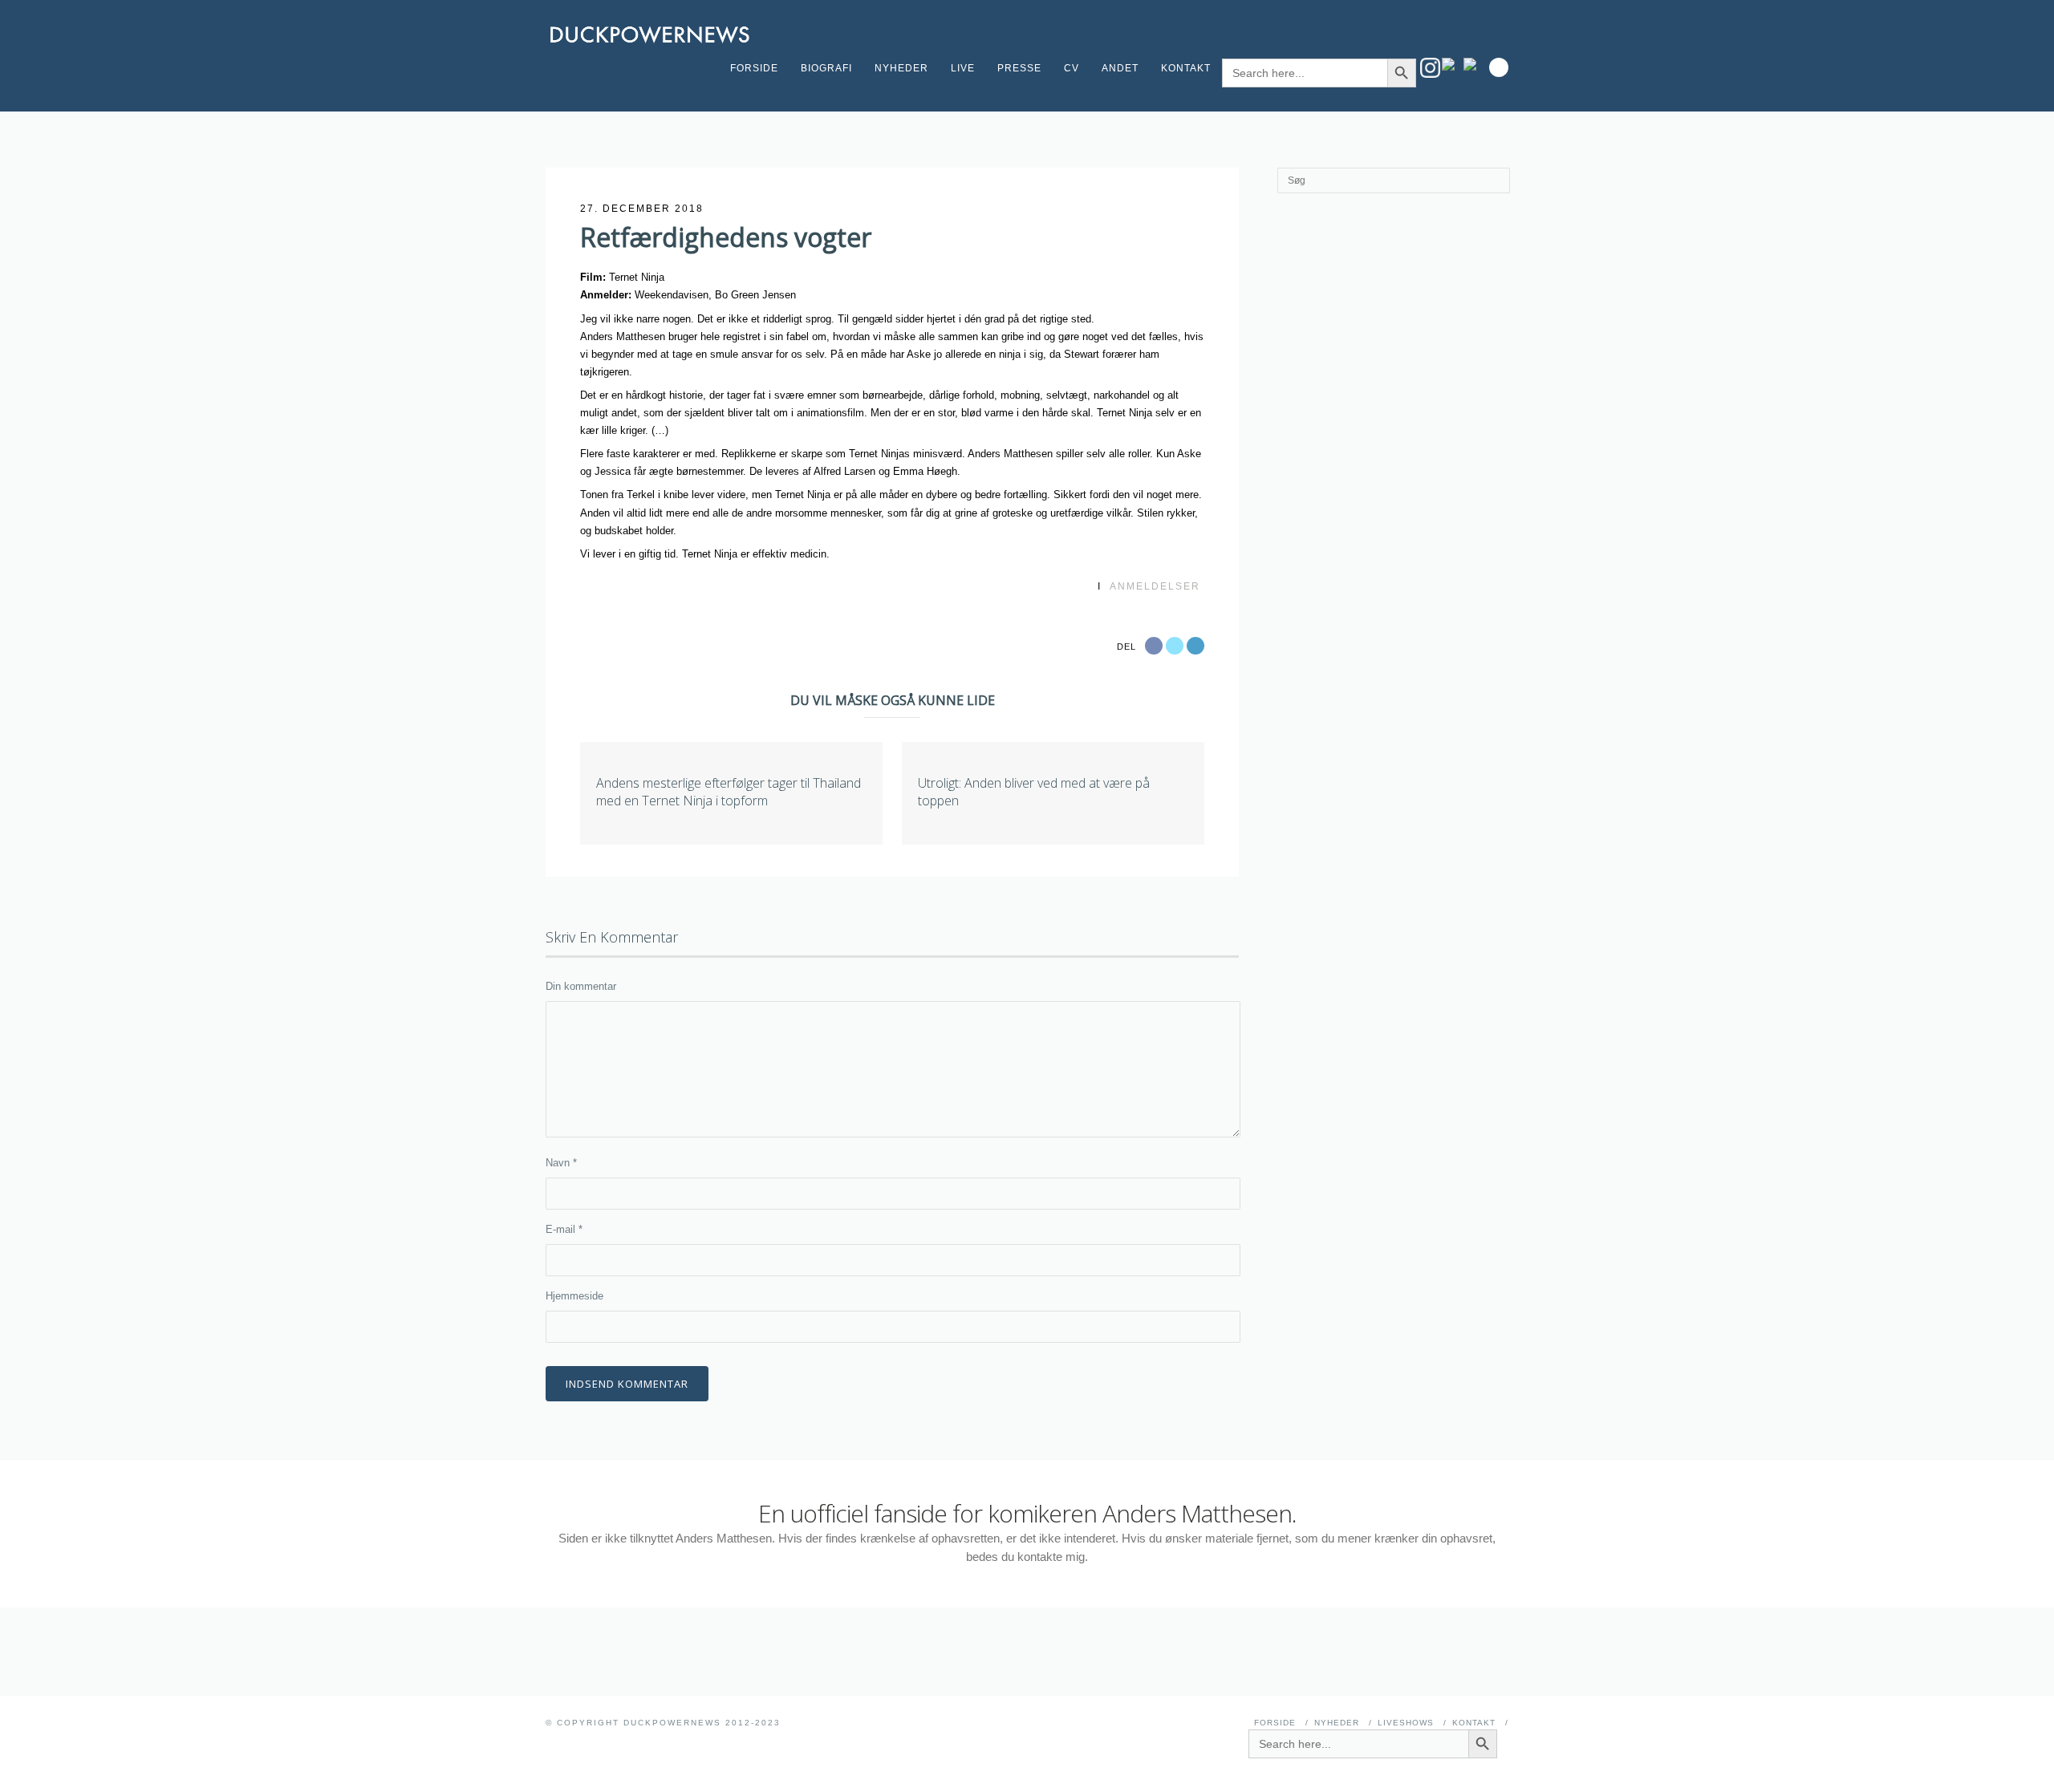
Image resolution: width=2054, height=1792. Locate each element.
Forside (754, 68)
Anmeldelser (1155, 586)
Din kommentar (581, 986)
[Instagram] (1430, 68)
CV (1072, 68)
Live (963, 68)
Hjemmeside (574, 1296)
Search (1499, 67)
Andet (1120, 68)
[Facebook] (1452, 64)
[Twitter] (1474, 64)
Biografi (826, 68)
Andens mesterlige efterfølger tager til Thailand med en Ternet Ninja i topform (729, 792)
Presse (1019, 68)
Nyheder (901, 68)
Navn (561, 1163)
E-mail (564, 1229)
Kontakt (1186, 68)
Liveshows (1406, 1723)
